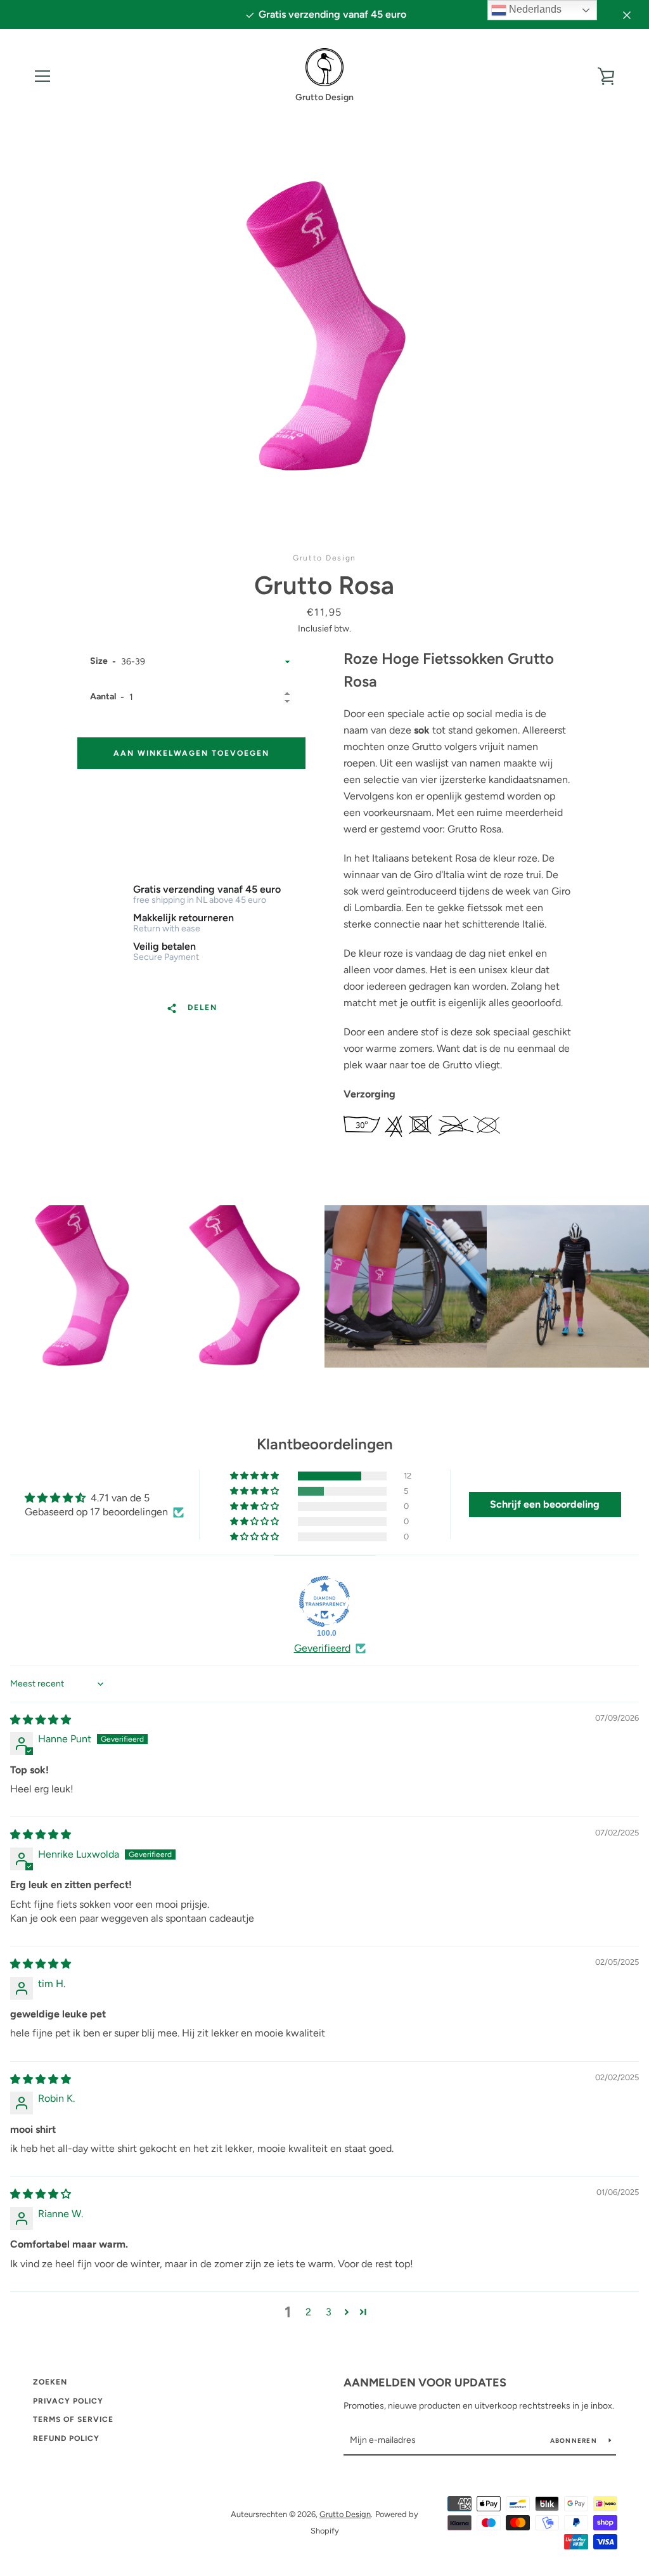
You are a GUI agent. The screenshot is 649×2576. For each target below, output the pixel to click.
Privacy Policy (68, 2401)
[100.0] (324, 1602)
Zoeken (50, 2382)
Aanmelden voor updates (425, 2383)
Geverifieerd (322, 1648)
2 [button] (308, 2312)
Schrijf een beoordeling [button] (545, 1504)
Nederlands (534, 9)
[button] (255, 1476)
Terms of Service (73, 2419)
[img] (41, 1720)
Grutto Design (345, 2514)
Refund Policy (66, 2438)
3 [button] (329, 2312)
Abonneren (575, 2441)
